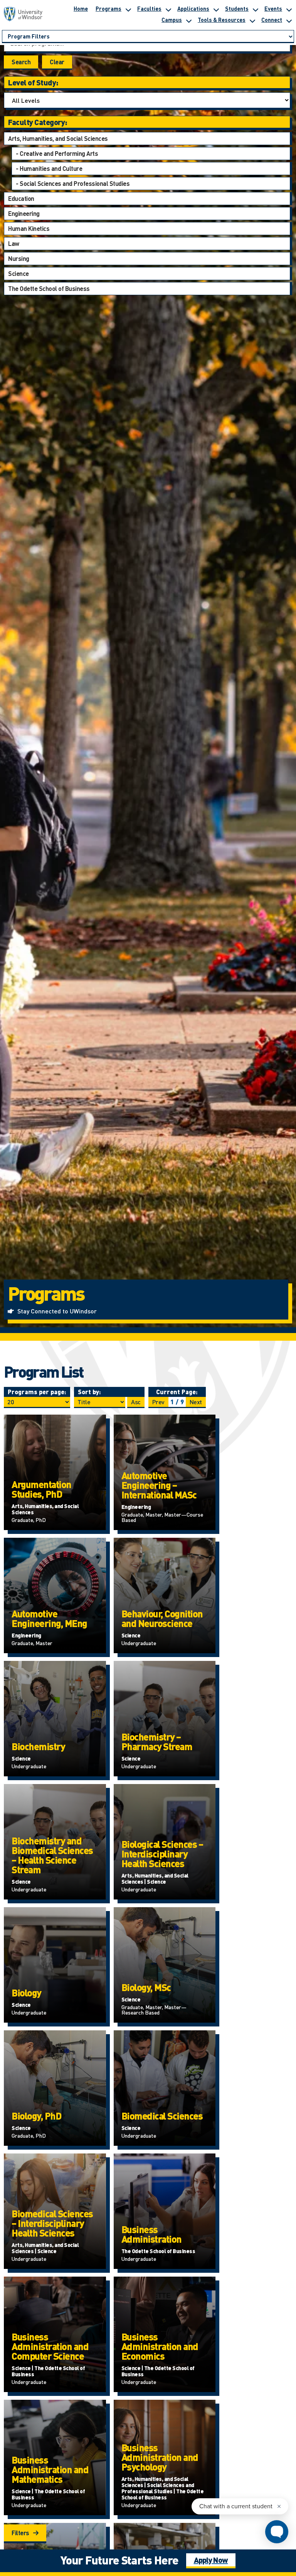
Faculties (149, 8)
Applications (193, 8)
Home (81, 8)
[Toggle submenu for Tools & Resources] (252, 20)
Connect (272, 20)
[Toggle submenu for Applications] (216, 8)
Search (21, 62)
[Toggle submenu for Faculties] (168, 8)
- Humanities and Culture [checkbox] (49, 168)
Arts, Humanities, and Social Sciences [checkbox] (58, 138)
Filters (20, 2533)
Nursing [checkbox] (19, 258)
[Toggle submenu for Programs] (128, 8)
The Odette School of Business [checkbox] (49, 288)
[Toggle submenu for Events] (289, 8)
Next (196, 1402)
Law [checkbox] (14, 243)
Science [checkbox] (18, 273)
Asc (136, 1402)
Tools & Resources (222, 20)
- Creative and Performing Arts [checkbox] (57, 153)
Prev (158, 1402)
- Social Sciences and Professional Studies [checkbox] (73, 183)
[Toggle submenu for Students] (255, 8)
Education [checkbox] (21, 198)
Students (237, 8)
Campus (172, 20)
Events (273, 8)
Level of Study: (33, 82)
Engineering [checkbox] (24, 213)
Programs (108, 8)
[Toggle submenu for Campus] (188, 20)
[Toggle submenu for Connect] (289, 20)
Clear (57, 62)
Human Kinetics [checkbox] (29, 228)
